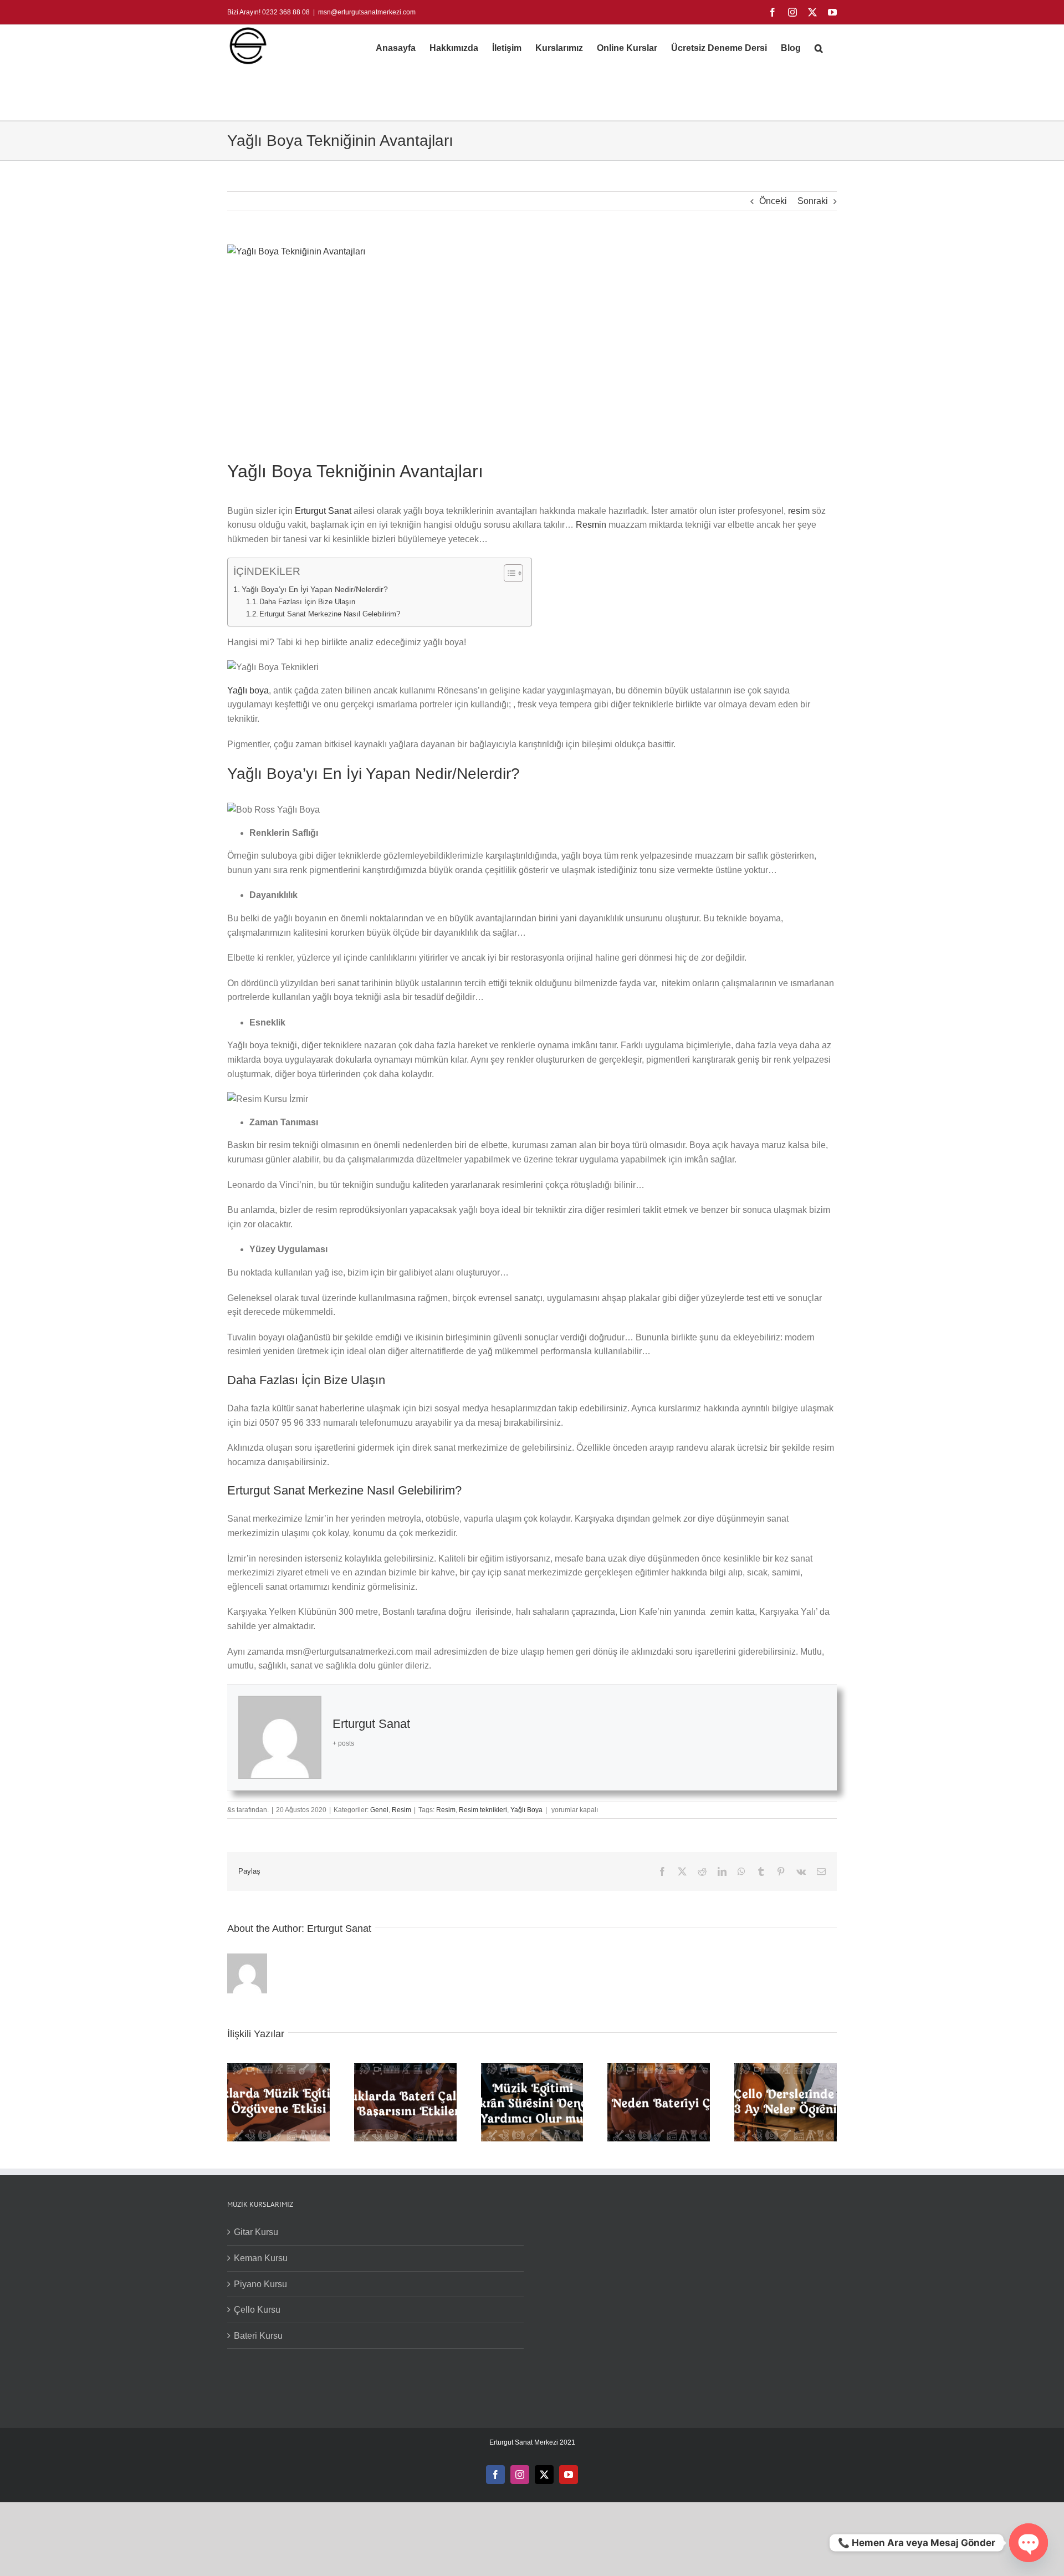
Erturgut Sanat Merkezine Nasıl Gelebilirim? (330, 614)
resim (800, 511)
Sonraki (813, 201)
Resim (401, 2140)
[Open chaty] (1029, 2543)
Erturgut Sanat (323, 511)
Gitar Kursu (256, 2562)
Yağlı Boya (526, 2140)
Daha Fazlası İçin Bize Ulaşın (307, 602)
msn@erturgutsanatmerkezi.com (367, 12)
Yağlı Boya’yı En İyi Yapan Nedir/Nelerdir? (315, 589)
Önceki (773, 201)
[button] (819, 48)
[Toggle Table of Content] (508, 573)
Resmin (592, 525)
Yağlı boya (248, 800)
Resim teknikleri (483, 2140)
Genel (379, 2140)
